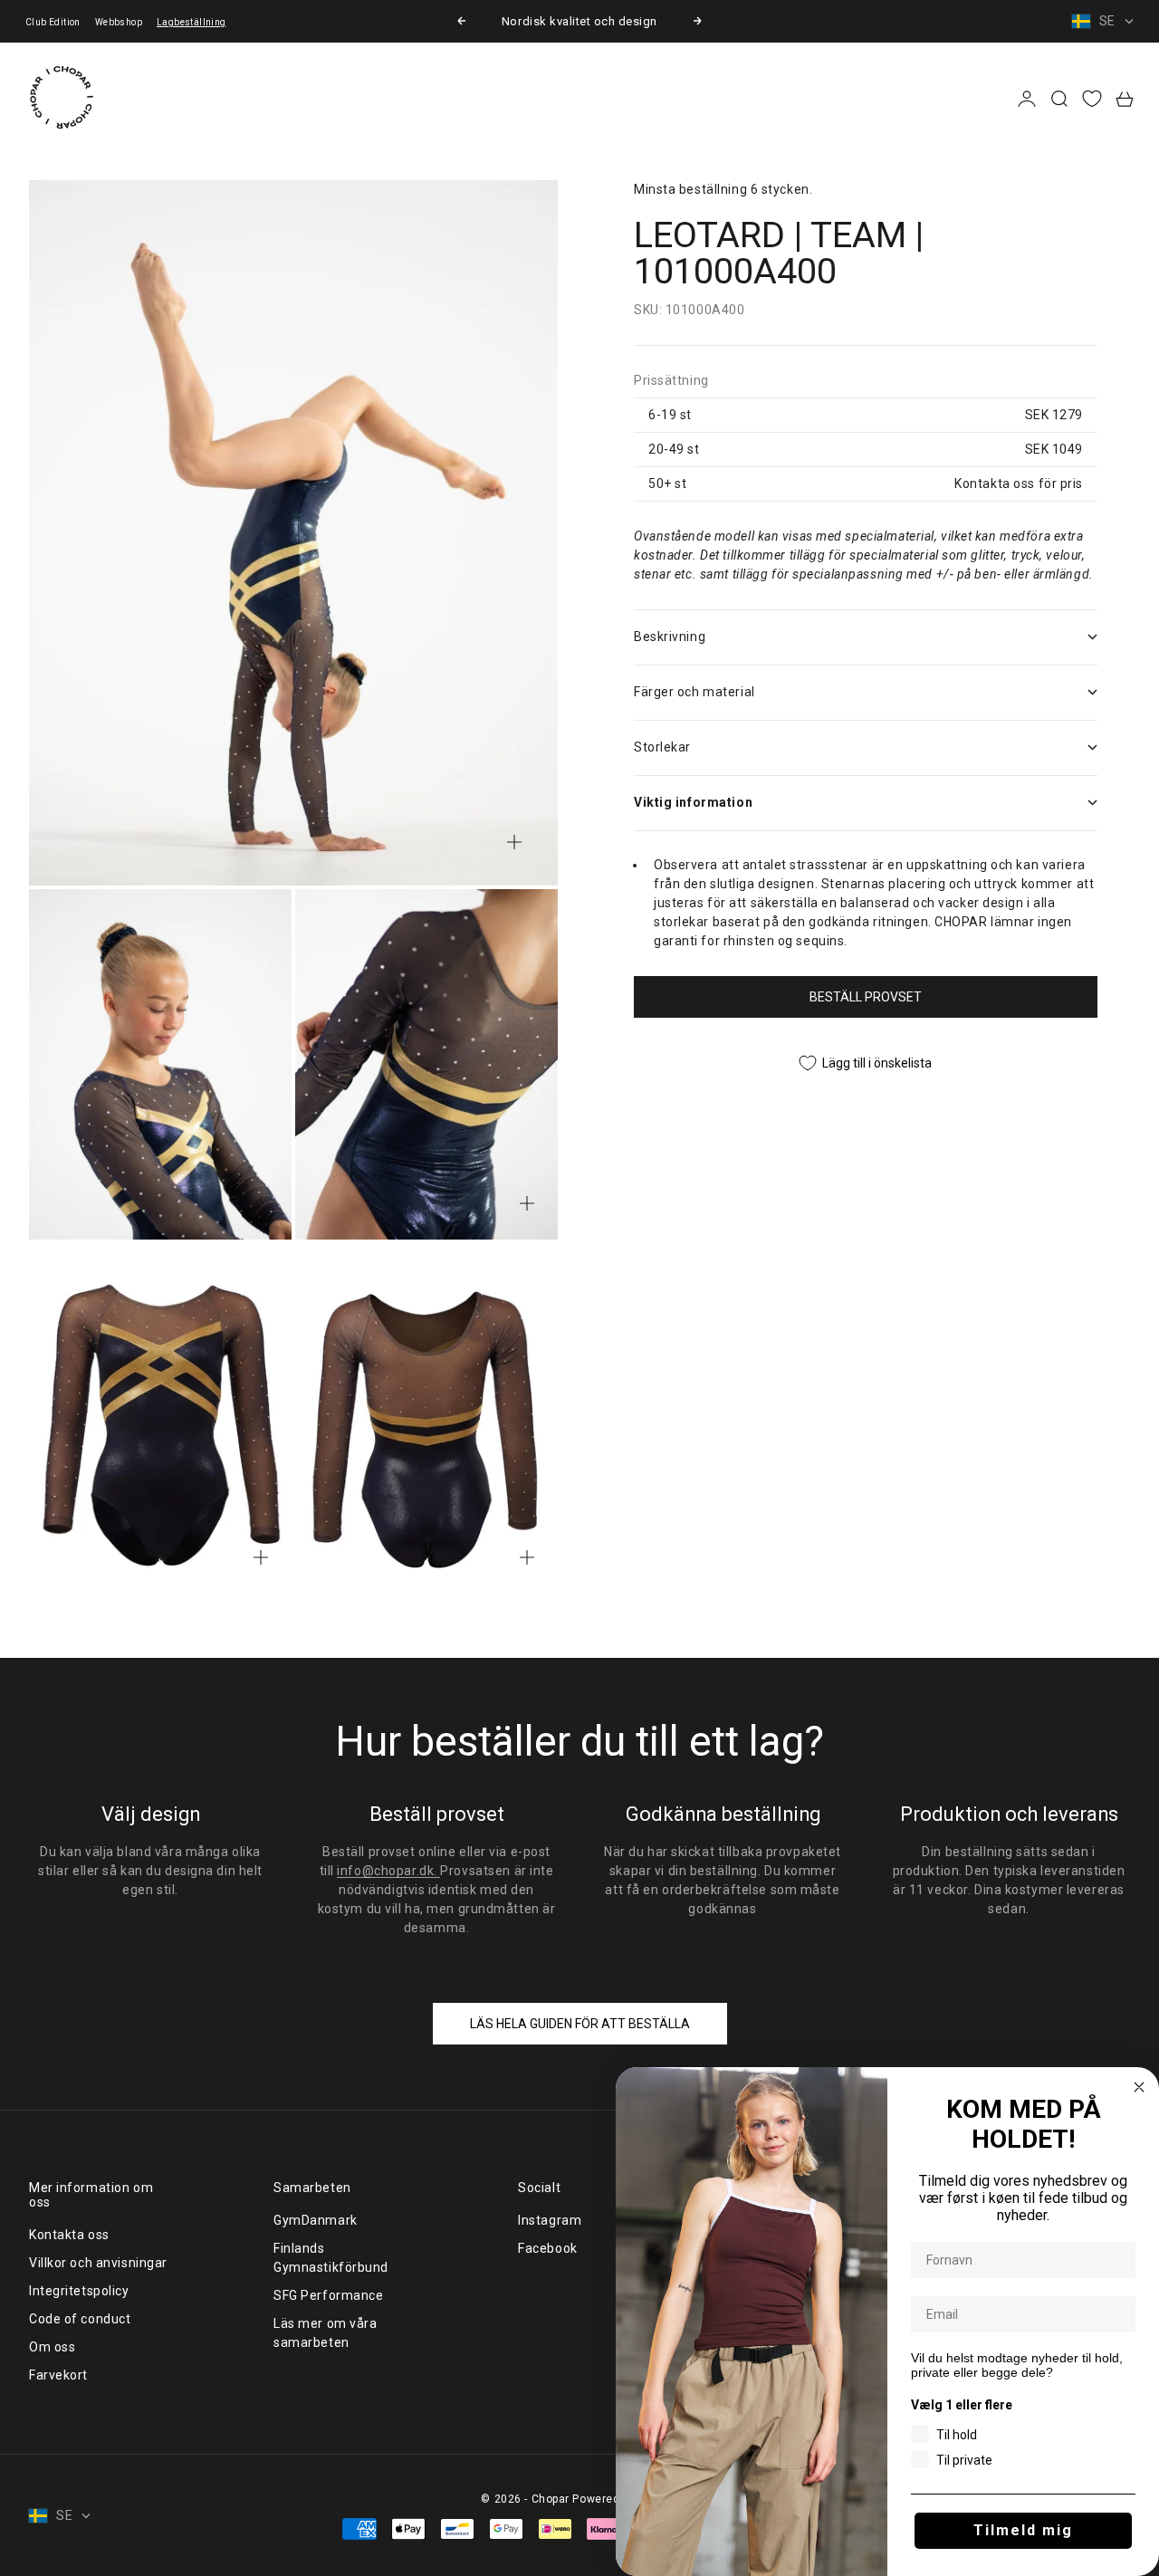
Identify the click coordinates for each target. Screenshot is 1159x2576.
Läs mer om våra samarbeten (325, 2333)
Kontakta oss (69, 2235)
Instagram (550, 2220)
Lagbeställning (192, 22)
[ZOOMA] (514, 842)
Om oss (52, 2347)
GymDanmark (316, 2220)
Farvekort (58, 2375)
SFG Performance (328, 2295)
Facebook (547, 2248)
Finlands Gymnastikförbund (331, 2258)
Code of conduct (80, 2319)
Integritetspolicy (79, 2291)
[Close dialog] (1139, 2087)
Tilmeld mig (1023, 2530)
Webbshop (119, 22)
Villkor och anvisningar (98, 2263)
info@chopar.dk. (388, 1871)
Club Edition (53, 22)
